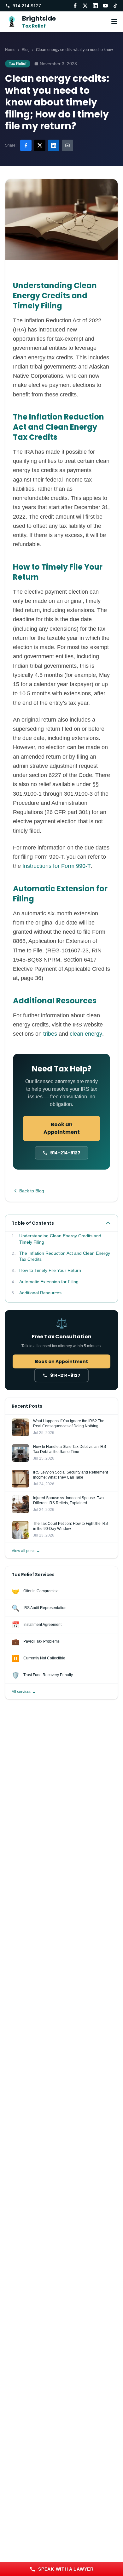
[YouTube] (105, 6)
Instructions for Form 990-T (57, 866)
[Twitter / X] (85, 6)
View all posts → (26, 1551)
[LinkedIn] (95, 6)
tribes (50, 1034)
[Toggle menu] (114, 22)
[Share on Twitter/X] (40, 145)
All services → (24, 1692)
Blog (26, 50)
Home (10, 50)
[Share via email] (67, 145)
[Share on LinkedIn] (54, 145)
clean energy (86, 1034)
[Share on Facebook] (26, 145)
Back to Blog (32, 1191)
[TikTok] (115, 6)
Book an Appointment (62, 1128)
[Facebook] (75, 6)
